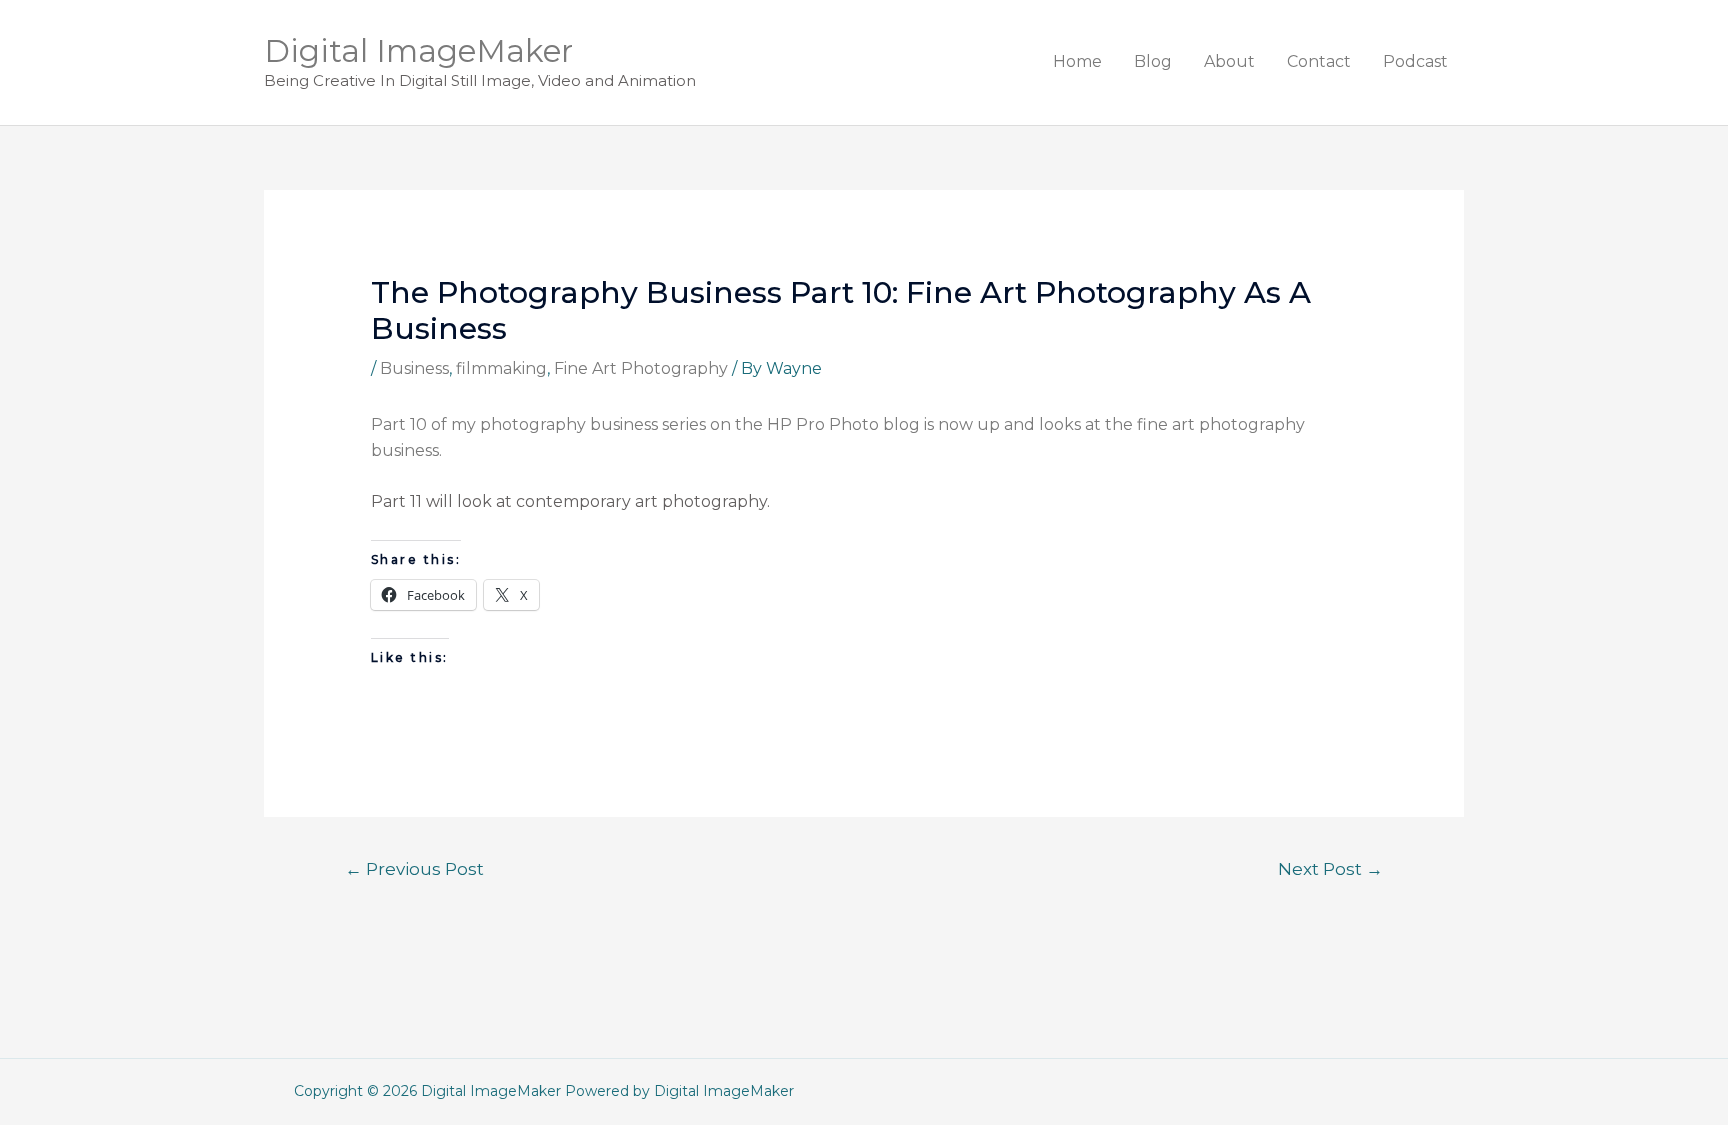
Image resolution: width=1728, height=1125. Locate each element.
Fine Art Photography (641, 368)
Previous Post (414, 868)
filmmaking (501, 368)
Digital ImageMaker (418, 51)
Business (414, 368)
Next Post (1330, 868)
